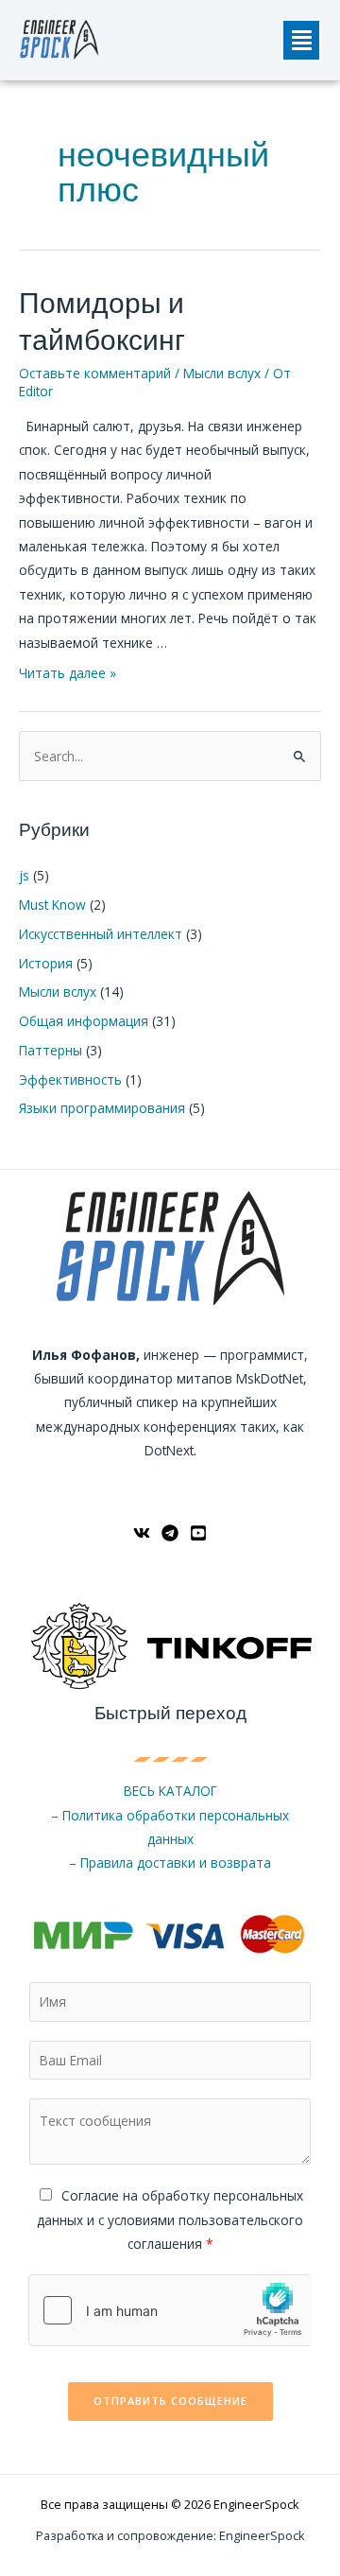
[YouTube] (198, 1533)
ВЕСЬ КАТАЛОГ (170, 1791)
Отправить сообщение (170, 2401)
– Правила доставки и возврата (170, 1862)
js (24, 875)
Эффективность (70, 1079)
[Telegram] (170, 1533)
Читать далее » (68, 673)
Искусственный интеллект (101, 934)
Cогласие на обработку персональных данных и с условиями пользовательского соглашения (170, 2219)
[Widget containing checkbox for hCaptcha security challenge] (170, 2310)
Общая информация (84, 1021)
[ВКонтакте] (142, 1533)
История (46, 963)
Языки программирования (102, 1108)
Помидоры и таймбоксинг (102, 322)
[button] (301, 40)
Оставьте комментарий (95, 373)
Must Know (52, 905)
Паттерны (51, 1050)
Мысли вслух (222, 373)
